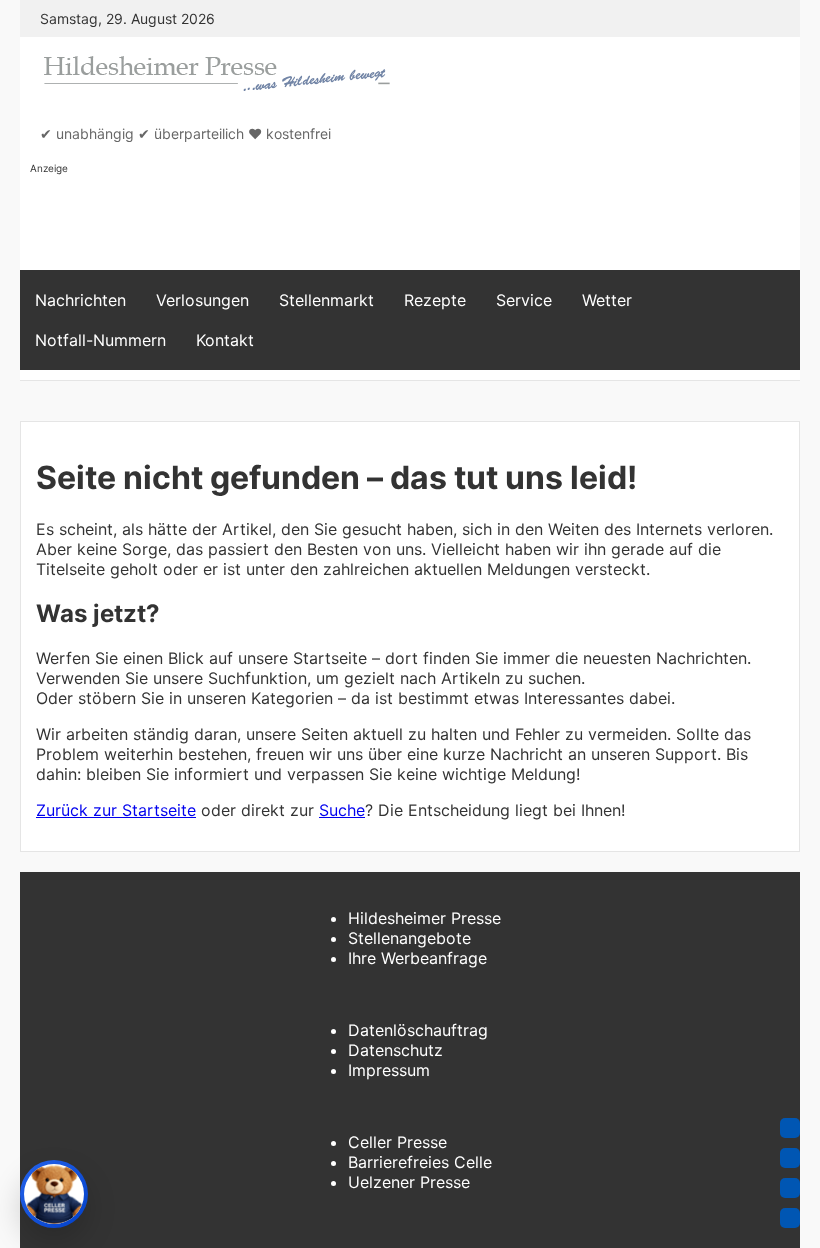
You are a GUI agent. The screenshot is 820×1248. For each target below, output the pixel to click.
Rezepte (435, 300)
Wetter (607, 300)
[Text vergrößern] (790, 1128)
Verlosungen (202, 300)
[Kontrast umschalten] (790, 1188)
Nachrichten (80, 300)
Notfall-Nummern (100, 340)
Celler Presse (397, 1142)
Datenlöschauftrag (418, 1030)
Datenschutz (395, 1050)
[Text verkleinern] (790, 1158)
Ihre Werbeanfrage (417, 958)
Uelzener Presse (409, 1182)
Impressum (389, 1070)
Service (524, 300)
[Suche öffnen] (774, 320)
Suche (342, 810)
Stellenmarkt (326, 300)
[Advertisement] (394, 221)
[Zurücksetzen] (790, 1218)
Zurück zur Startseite (116, 810)
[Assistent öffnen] (54, 1194)
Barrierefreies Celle (420, 1162)
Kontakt (225, 340)
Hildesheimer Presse (424, 918)
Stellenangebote (409, 938)
